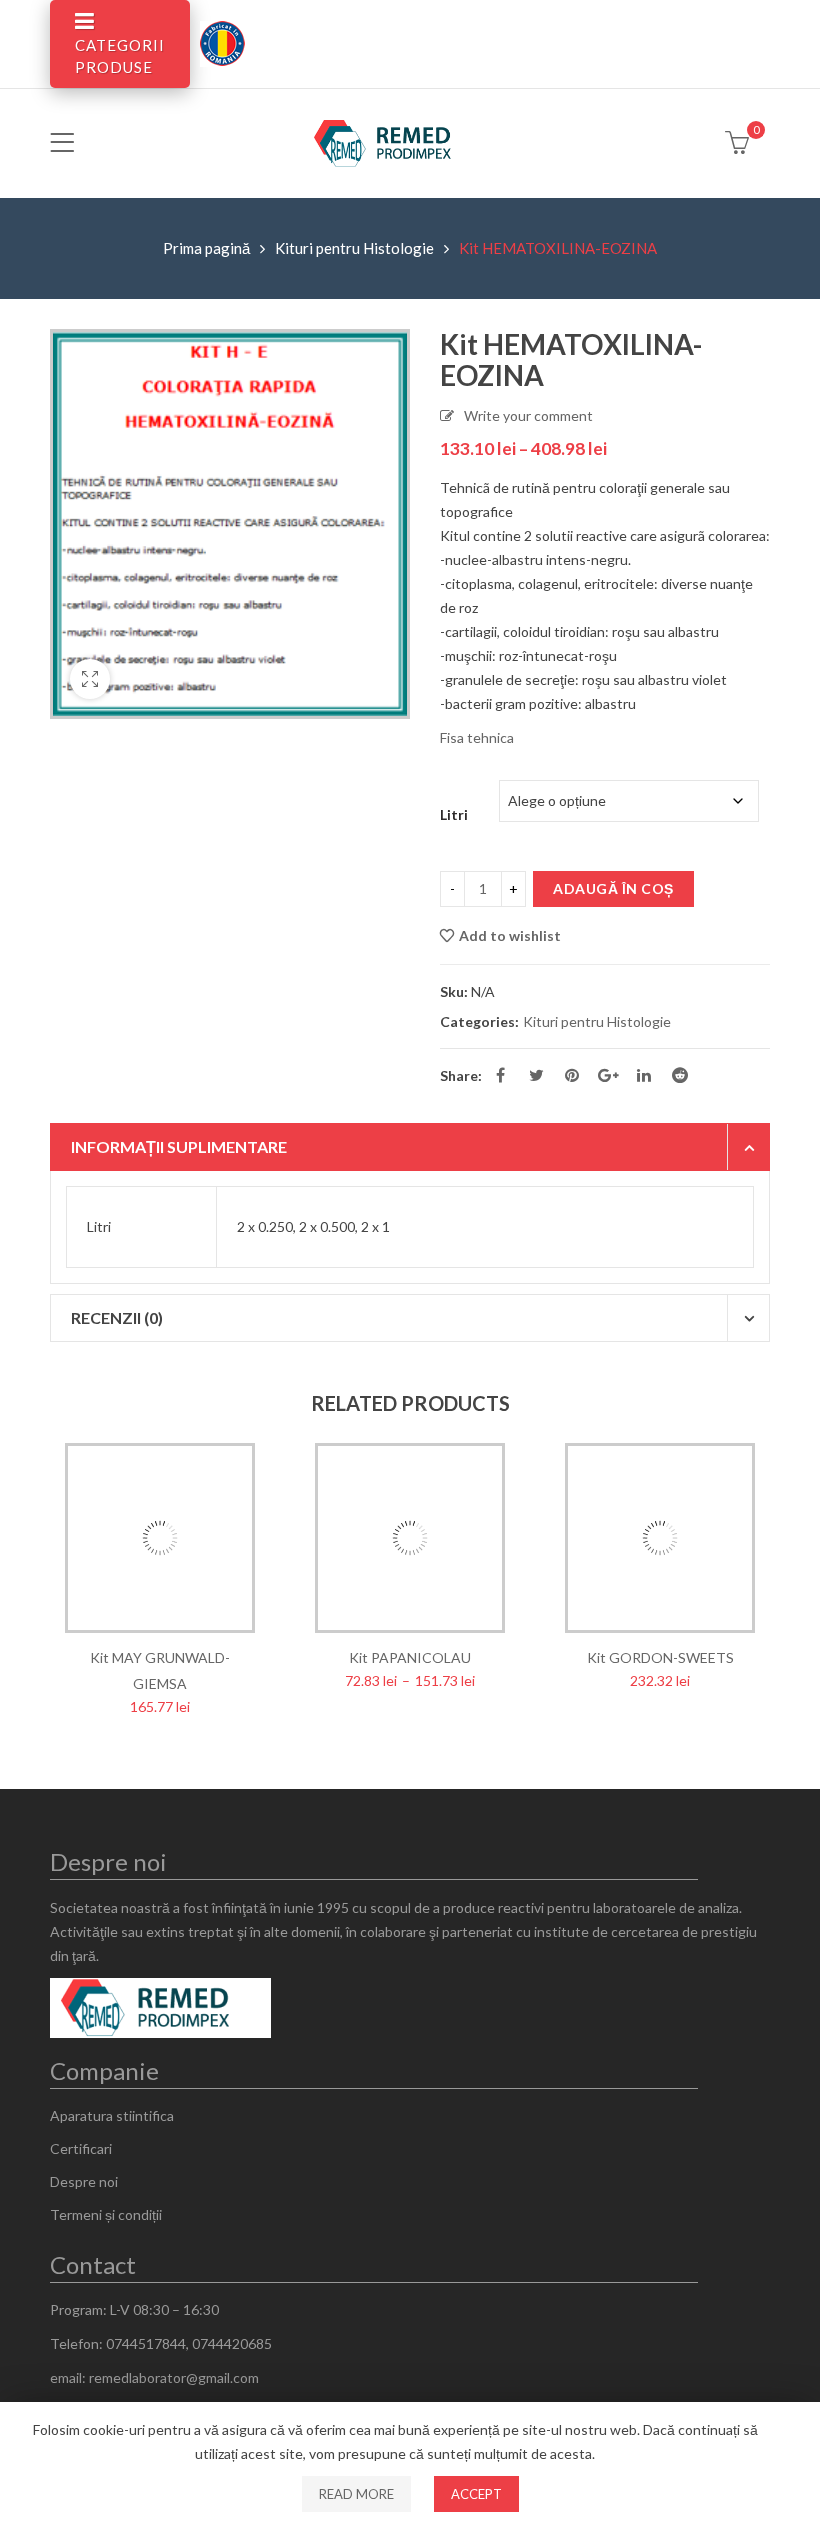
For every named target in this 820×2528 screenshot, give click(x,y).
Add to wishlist (510, 935)
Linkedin (644, 1075)
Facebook (500, 1075)
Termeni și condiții (106, 2214)
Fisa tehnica (478, 737)
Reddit (680, 1075)
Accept (476, 2494)
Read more (356, 2494)
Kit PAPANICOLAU (410, 1657)
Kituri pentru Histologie (354, 248)
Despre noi (84, 2181)
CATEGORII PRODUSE (120, 56)
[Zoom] (90, 679)
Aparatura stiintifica (112, 2115)
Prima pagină (206, 248)
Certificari (81, 2148)
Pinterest (572, 1075)
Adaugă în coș (613, 888)
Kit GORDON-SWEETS (660, 1657)
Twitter (536, 1075)
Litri (454, 814)
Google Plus (608, 1075)
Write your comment (528, 415)
